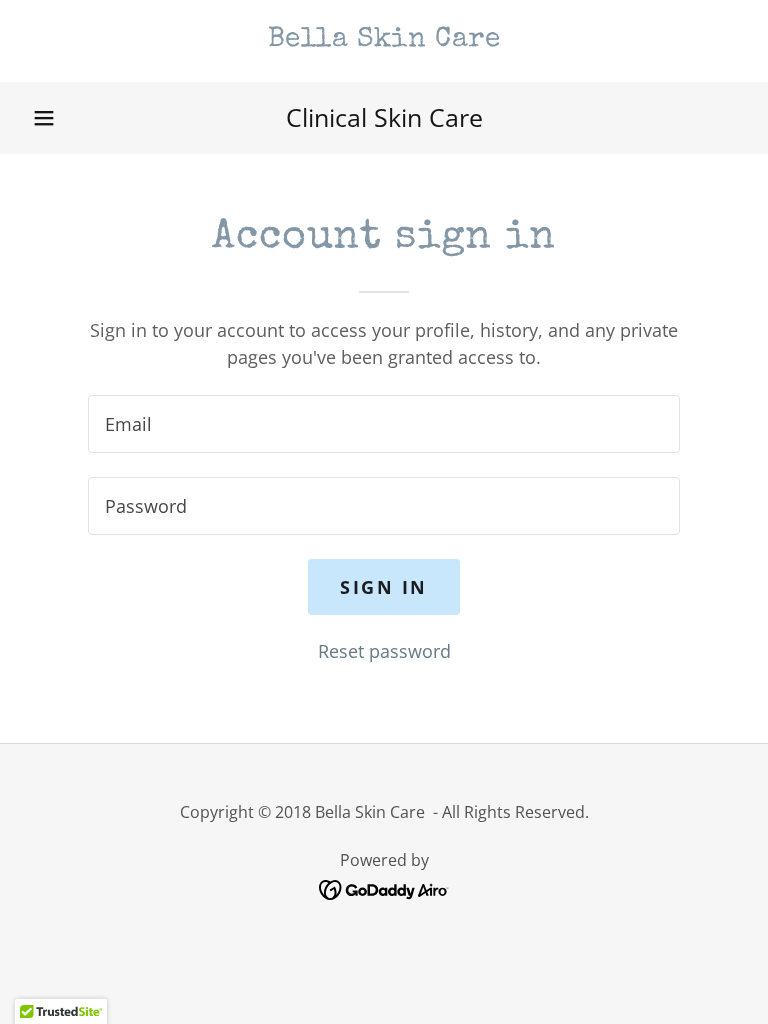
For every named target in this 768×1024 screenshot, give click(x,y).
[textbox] (384, 424)
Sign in (384, 587)
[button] (44, 118)
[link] (384, 39)
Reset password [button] (384, 651)
